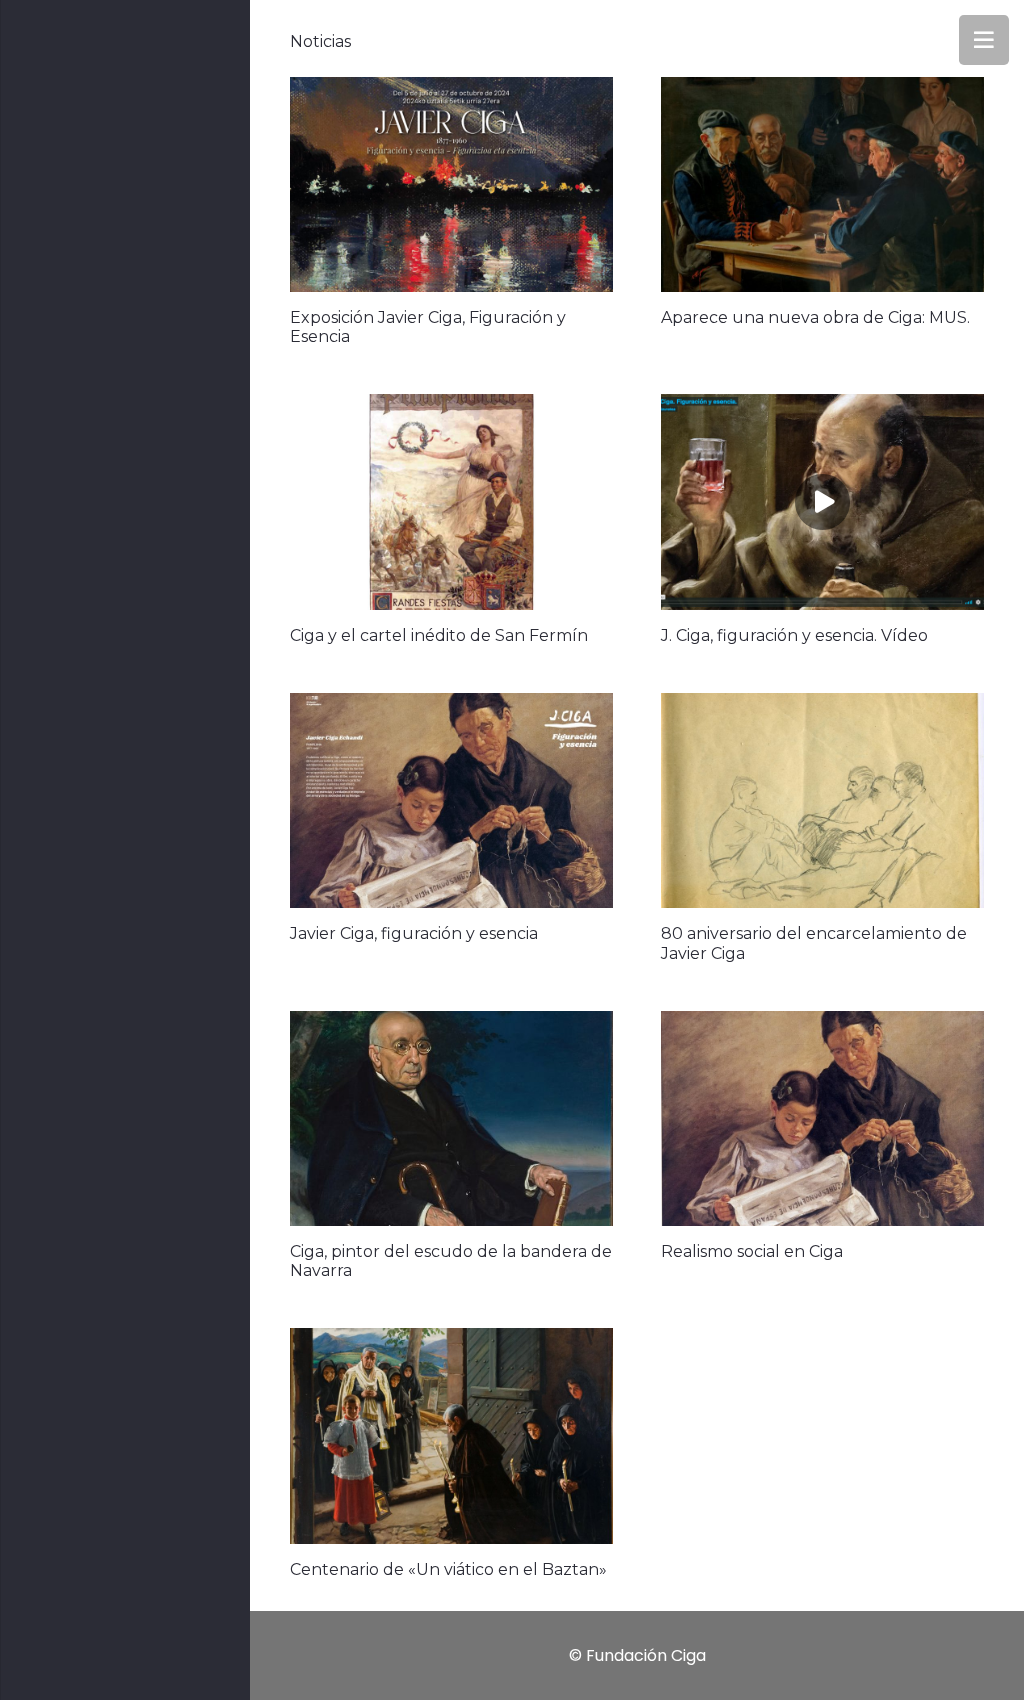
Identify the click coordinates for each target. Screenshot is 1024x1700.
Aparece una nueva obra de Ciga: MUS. (815, 317)
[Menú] (984, 40)
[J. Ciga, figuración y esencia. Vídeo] (822, 501)
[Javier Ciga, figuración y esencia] (451, 800)
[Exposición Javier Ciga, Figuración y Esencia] (451, 184)
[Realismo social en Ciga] (822, 1118)
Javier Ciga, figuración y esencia (414, 933)
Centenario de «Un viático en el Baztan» (448, 1569)
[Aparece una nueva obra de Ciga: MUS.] (822, 184)
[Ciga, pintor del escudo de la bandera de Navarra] (451, 1118)
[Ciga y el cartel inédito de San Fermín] (451, 501)
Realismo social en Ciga (752, 1251)
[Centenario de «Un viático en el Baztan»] (451, 1435)
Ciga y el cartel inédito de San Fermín (439, 635)
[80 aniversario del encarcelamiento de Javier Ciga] (822, 800)
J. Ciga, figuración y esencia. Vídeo (794, 635)
